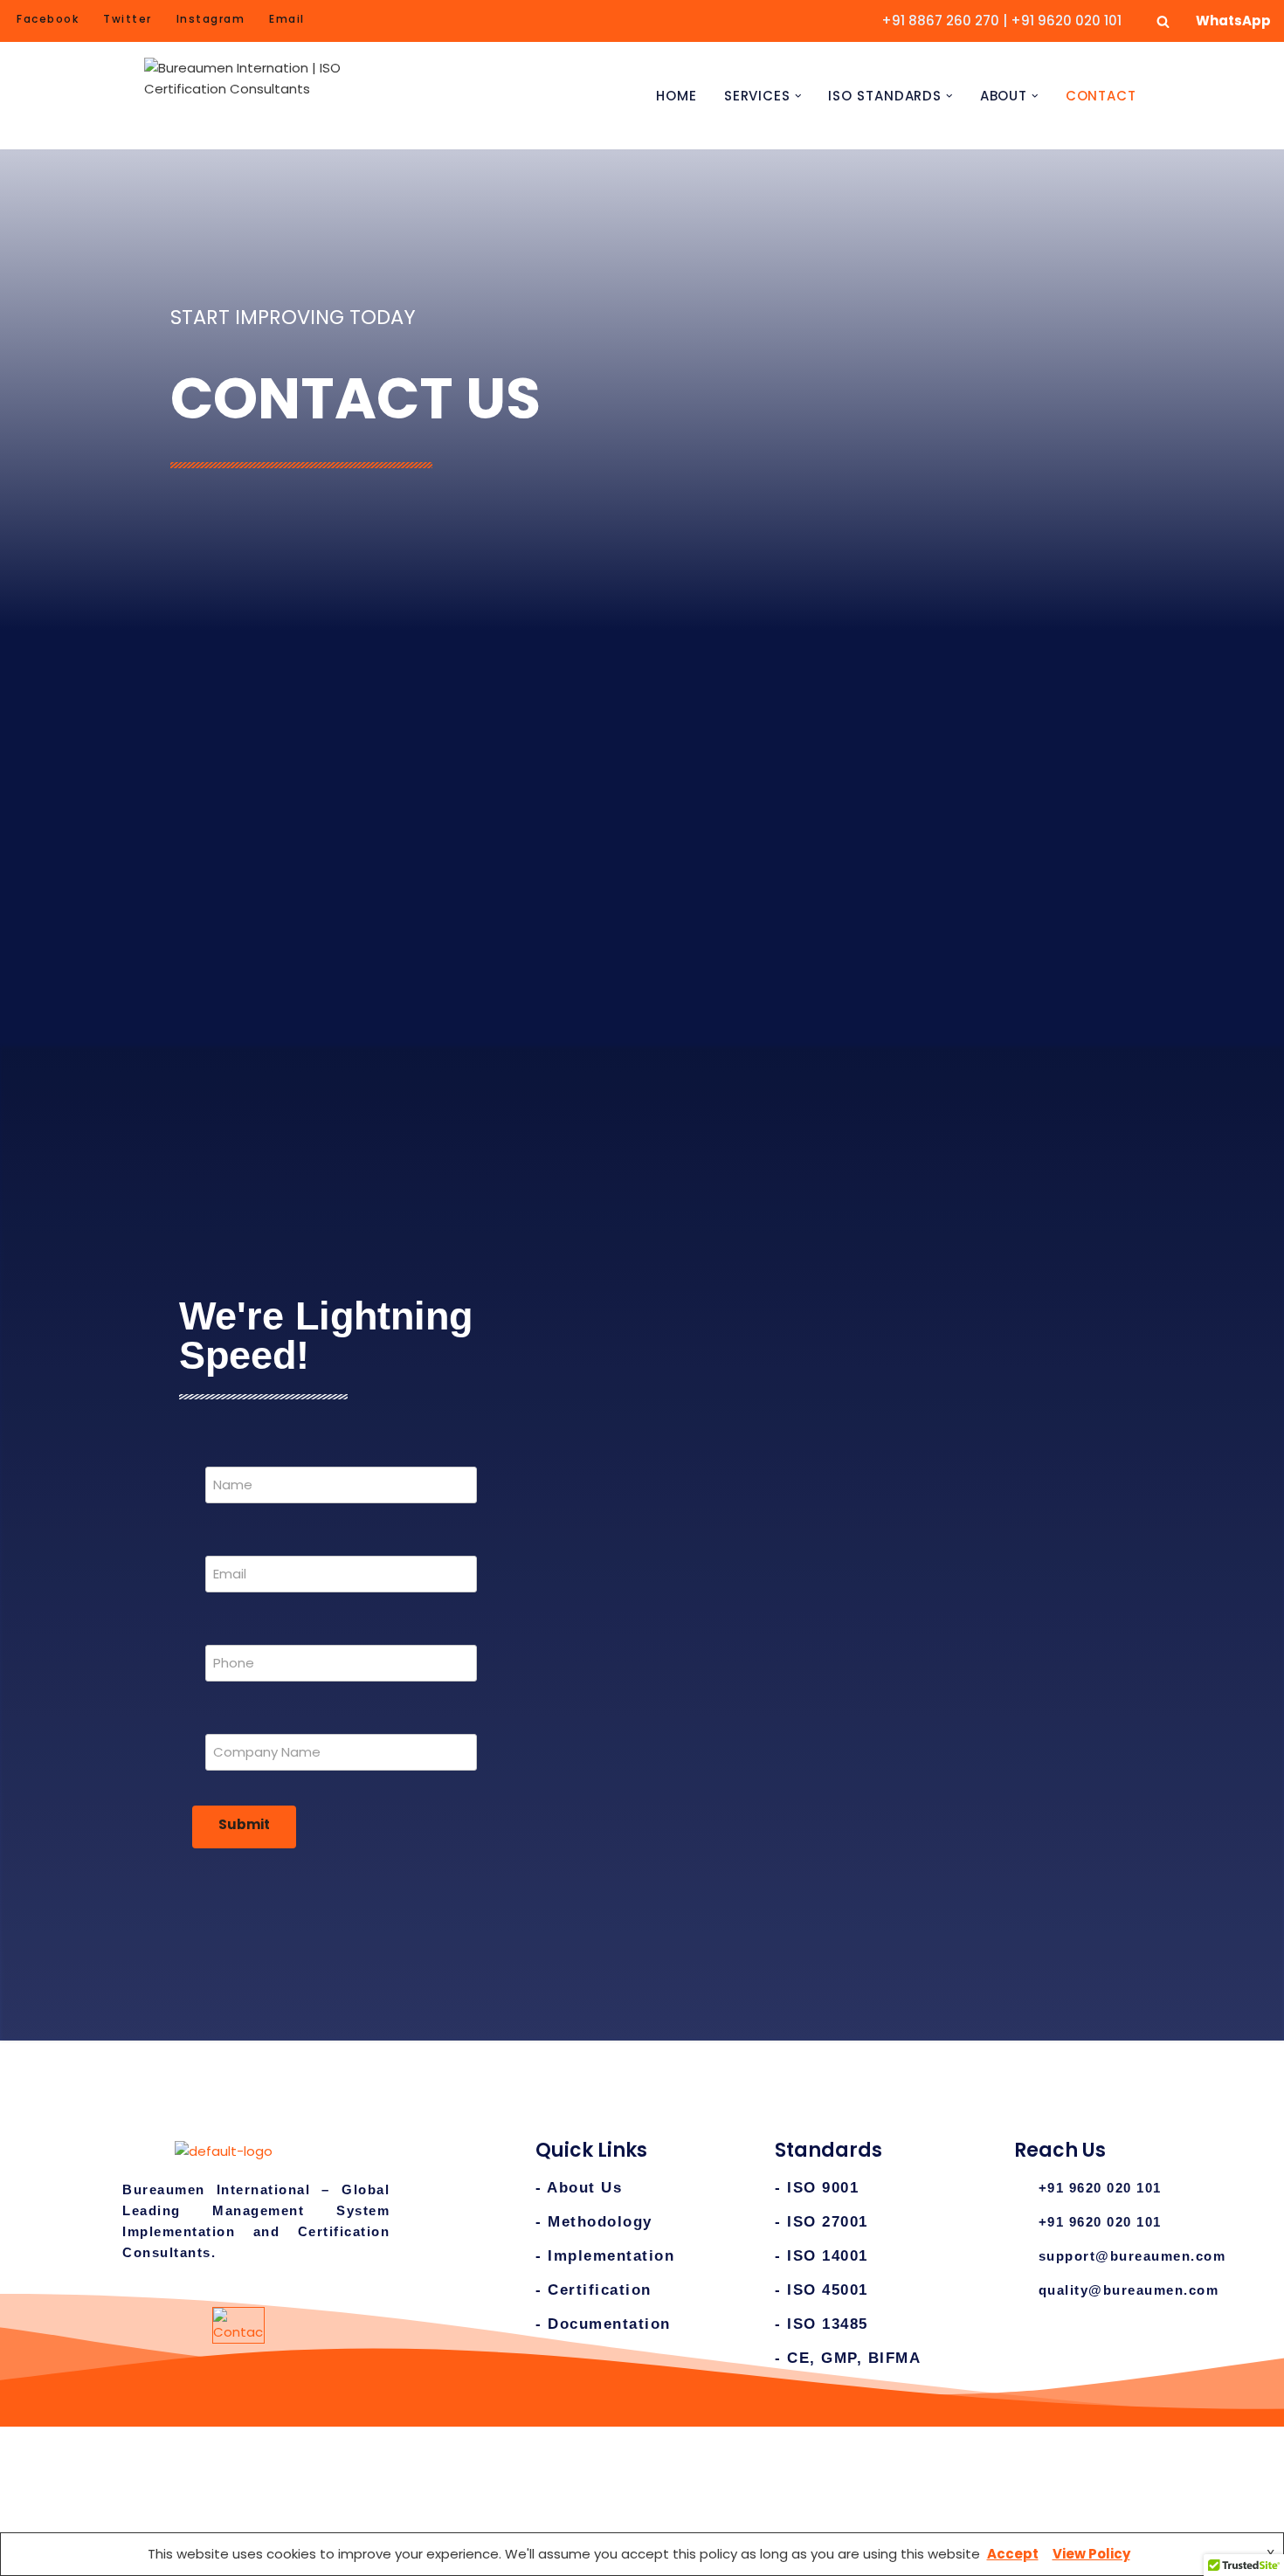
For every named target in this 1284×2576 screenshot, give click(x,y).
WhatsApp (1233, 21)
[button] (798, 96)
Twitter (128, 19)
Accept (1013, 2554)
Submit (244, 1824)
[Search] (1163, 21)
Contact (1101, 96)
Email (287, 19)
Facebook (48, 19)
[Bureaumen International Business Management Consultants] (253, 96)
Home (677, 96)
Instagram (211, 19)
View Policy (1091, 2554)
